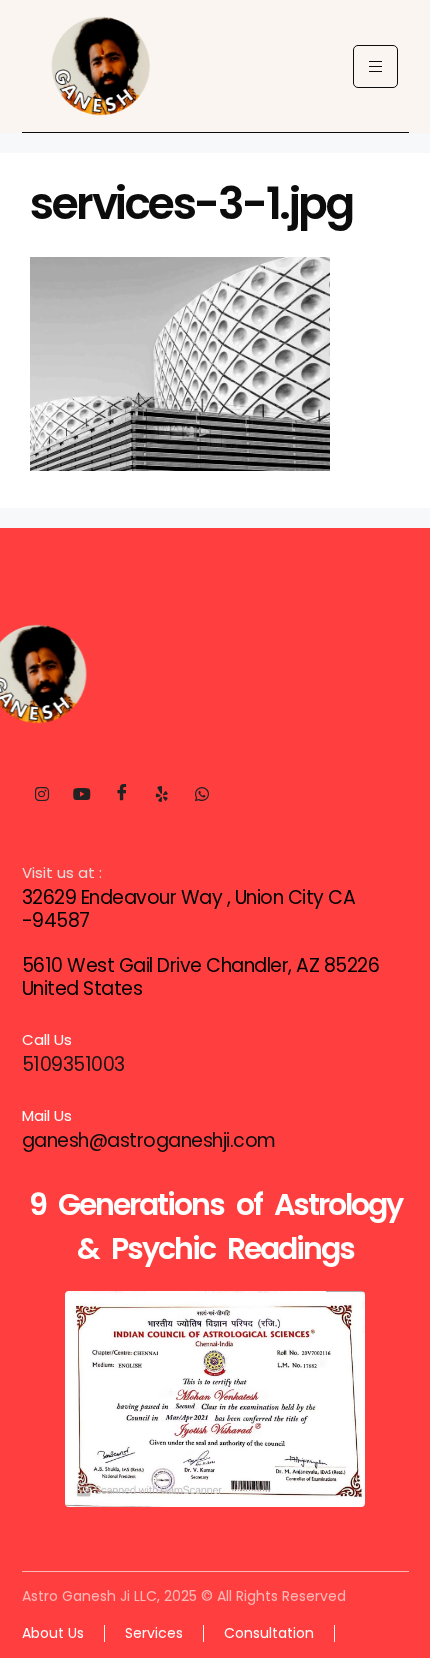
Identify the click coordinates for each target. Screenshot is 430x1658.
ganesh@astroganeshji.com (149, 1140)
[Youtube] (82, 794)
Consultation (269, 1633)
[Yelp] (162, 794)
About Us (53, 1633)
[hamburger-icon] (375, 66)
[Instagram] (42, 794)
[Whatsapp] (202, 794)
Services (154, 1633)
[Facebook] (122, 794)
